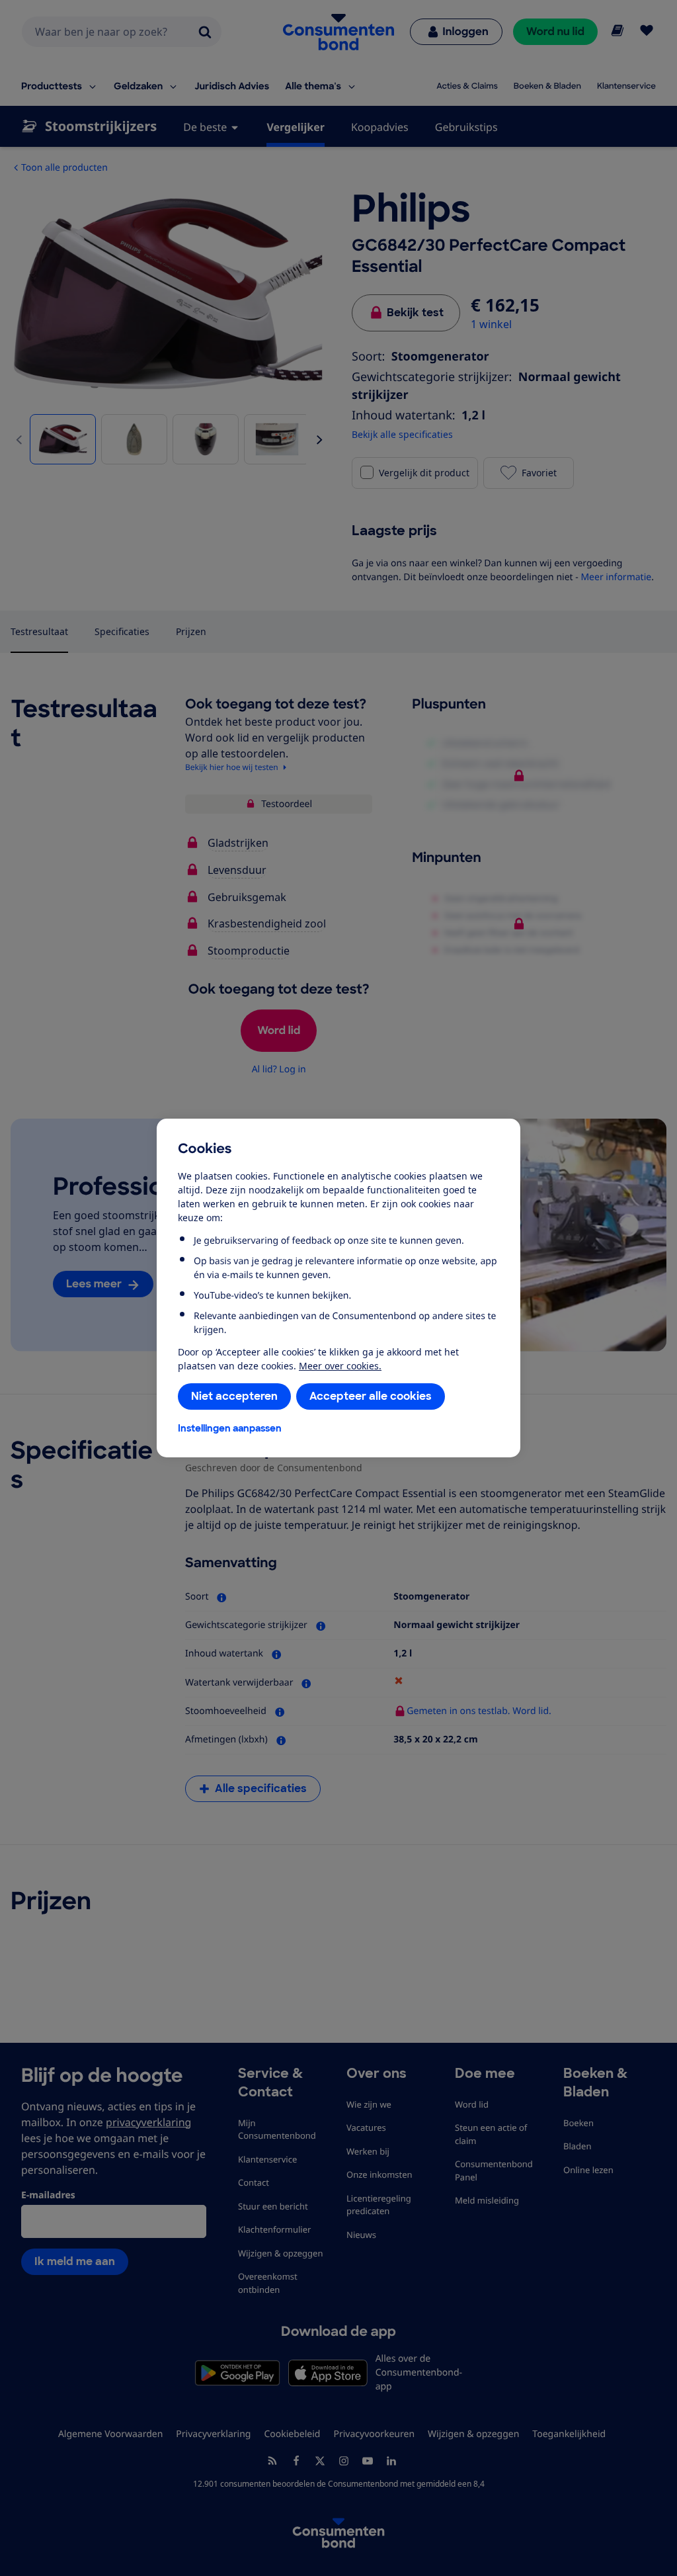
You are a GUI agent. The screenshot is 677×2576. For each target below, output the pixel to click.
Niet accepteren (234, 1396)
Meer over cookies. (340, 1366)
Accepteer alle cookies (371, 1396)
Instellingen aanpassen (230, 1428)
